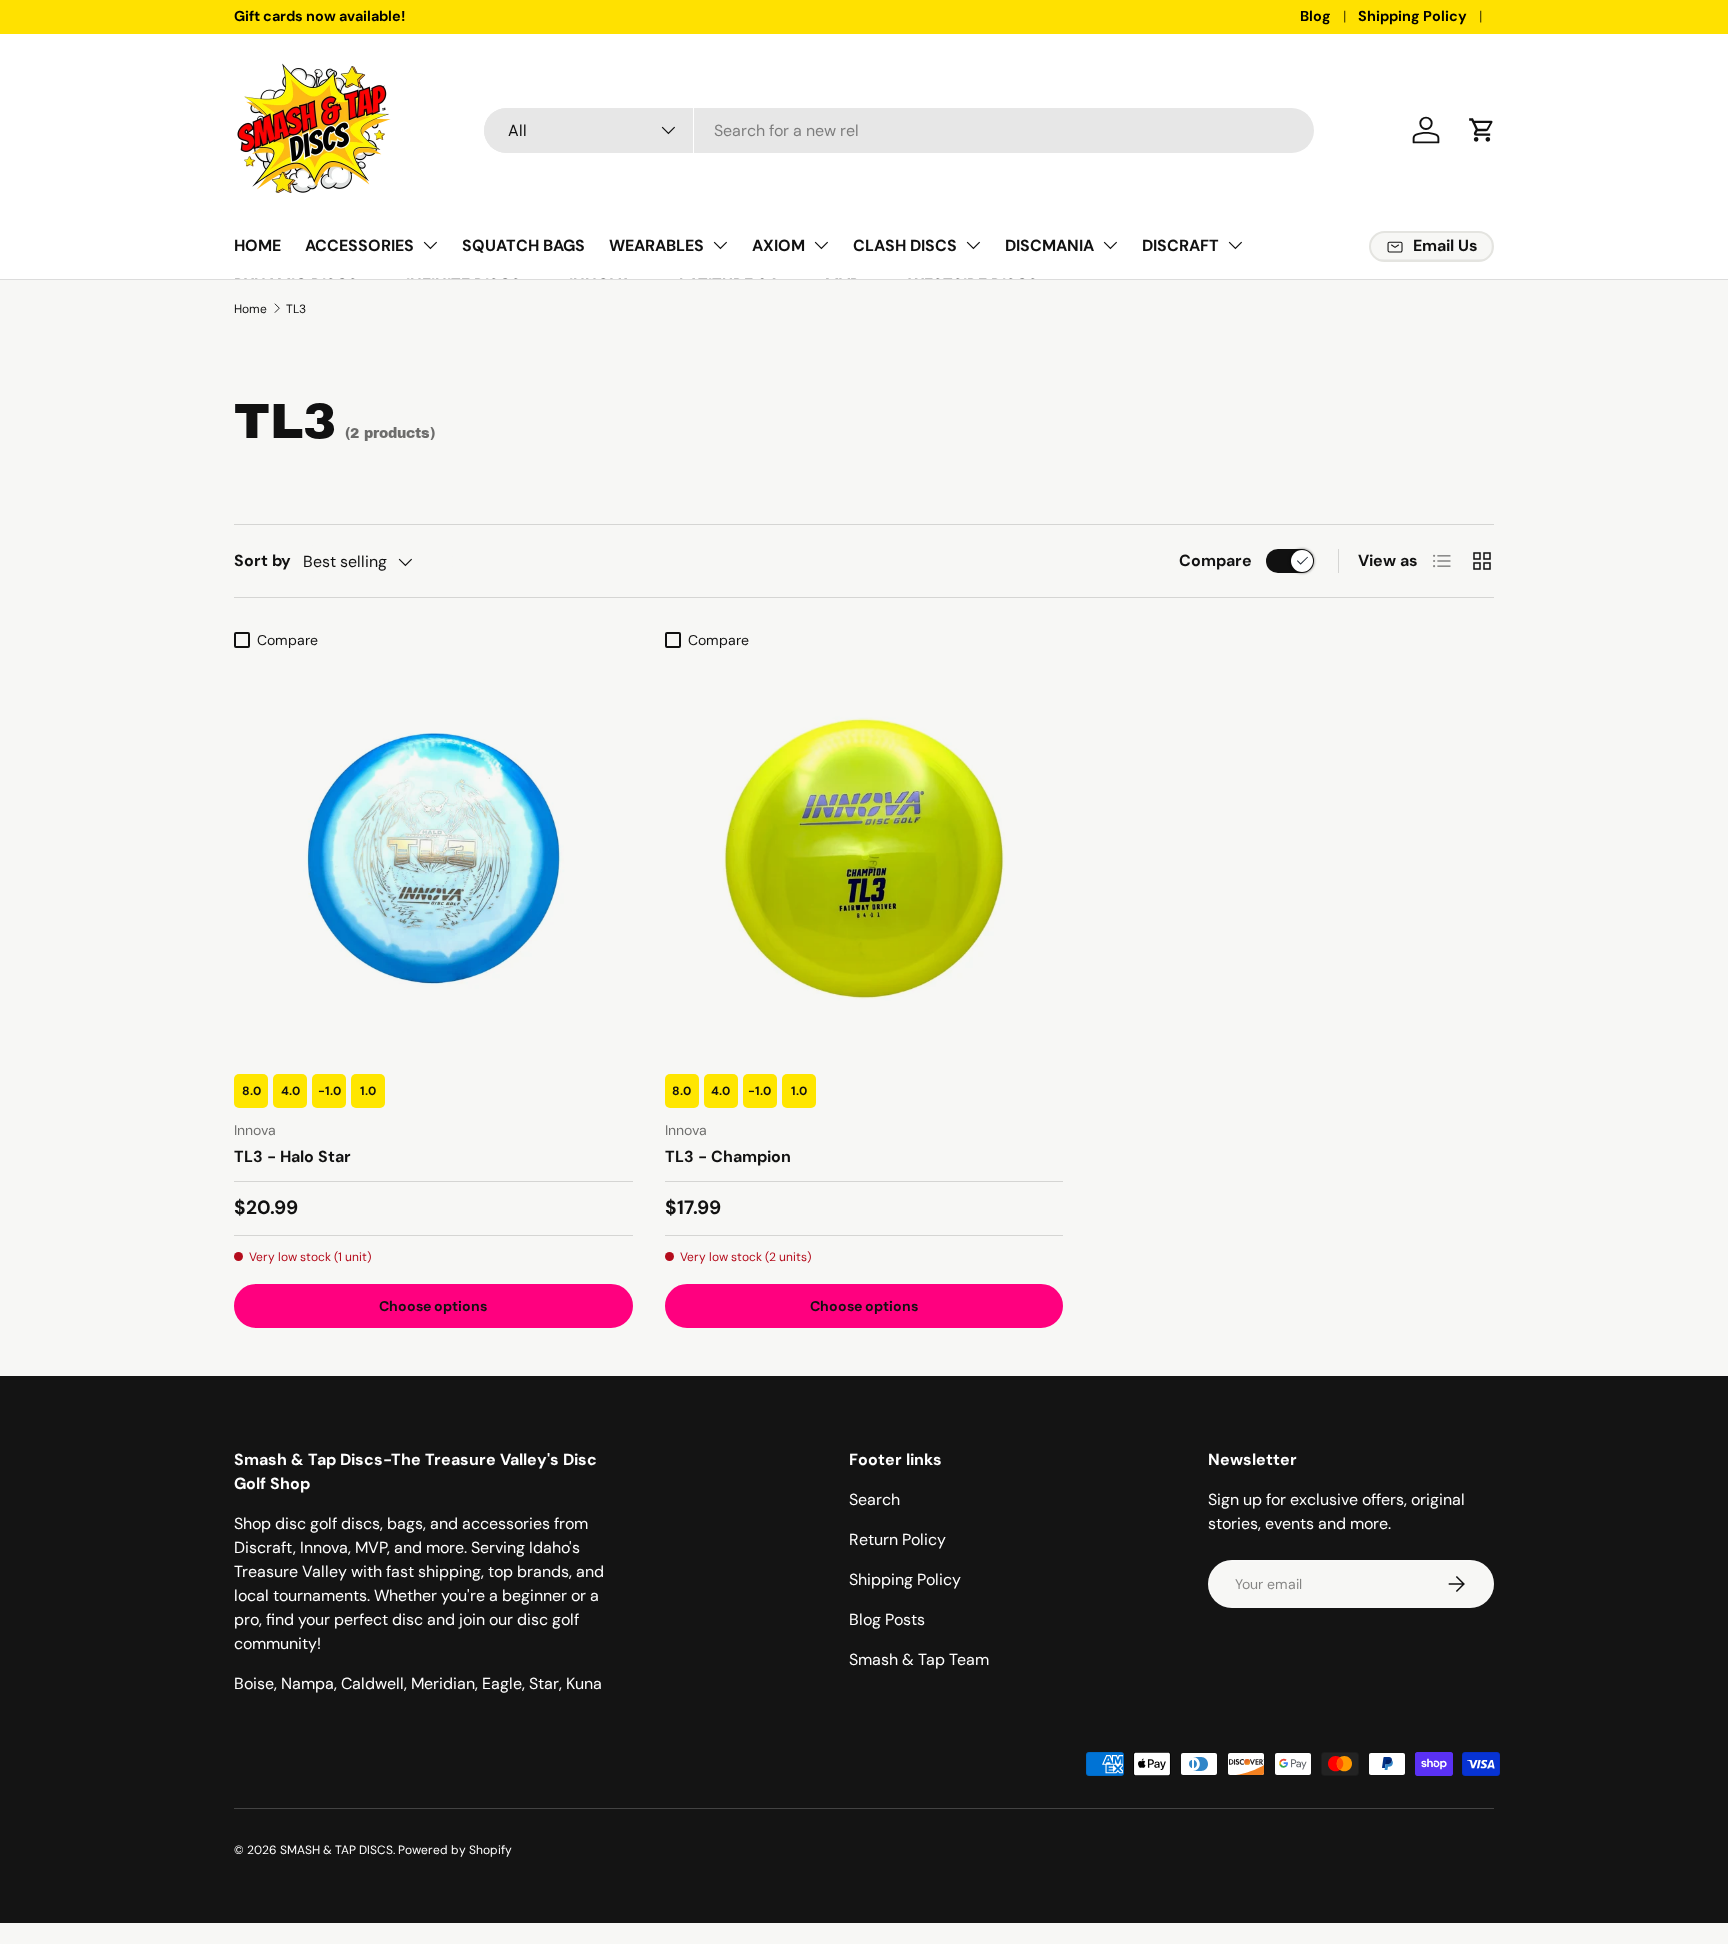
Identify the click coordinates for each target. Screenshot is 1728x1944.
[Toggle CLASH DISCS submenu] (973, 245)
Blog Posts (887, 1619)
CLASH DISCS (905, 245)
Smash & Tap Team (919, 1659)
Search (874, 1499)
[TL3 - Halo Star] (433, 858)
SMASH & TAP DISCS (336, 1850)
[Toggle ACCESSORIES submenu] (430, 245)
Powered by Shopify (455, 1850)
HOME (257, 245)
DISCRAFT (1180, 245)
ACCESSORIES (359, 245)
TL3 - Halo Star (292, 1156)
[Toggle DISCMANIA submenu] (1110, 245)
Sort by (262, 560)
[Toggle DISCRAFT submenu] (1235, 245)
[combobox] (899, 130)
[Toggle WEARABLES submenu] (720, 245)
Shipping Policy (1412, 16)
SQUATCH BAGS (523, 245)
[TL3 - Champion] (864, 858)
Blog (1315, 16)
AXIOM (778, 245)
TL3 (296, 309)
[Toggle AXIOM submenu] (821, 245)
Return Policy (897, 1539)
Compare (1215, 560)
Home (250, 309)
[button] (1482, 130)
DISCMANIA (1049, 245)
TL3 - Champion (728, 1156)
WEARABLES (656, 245)
